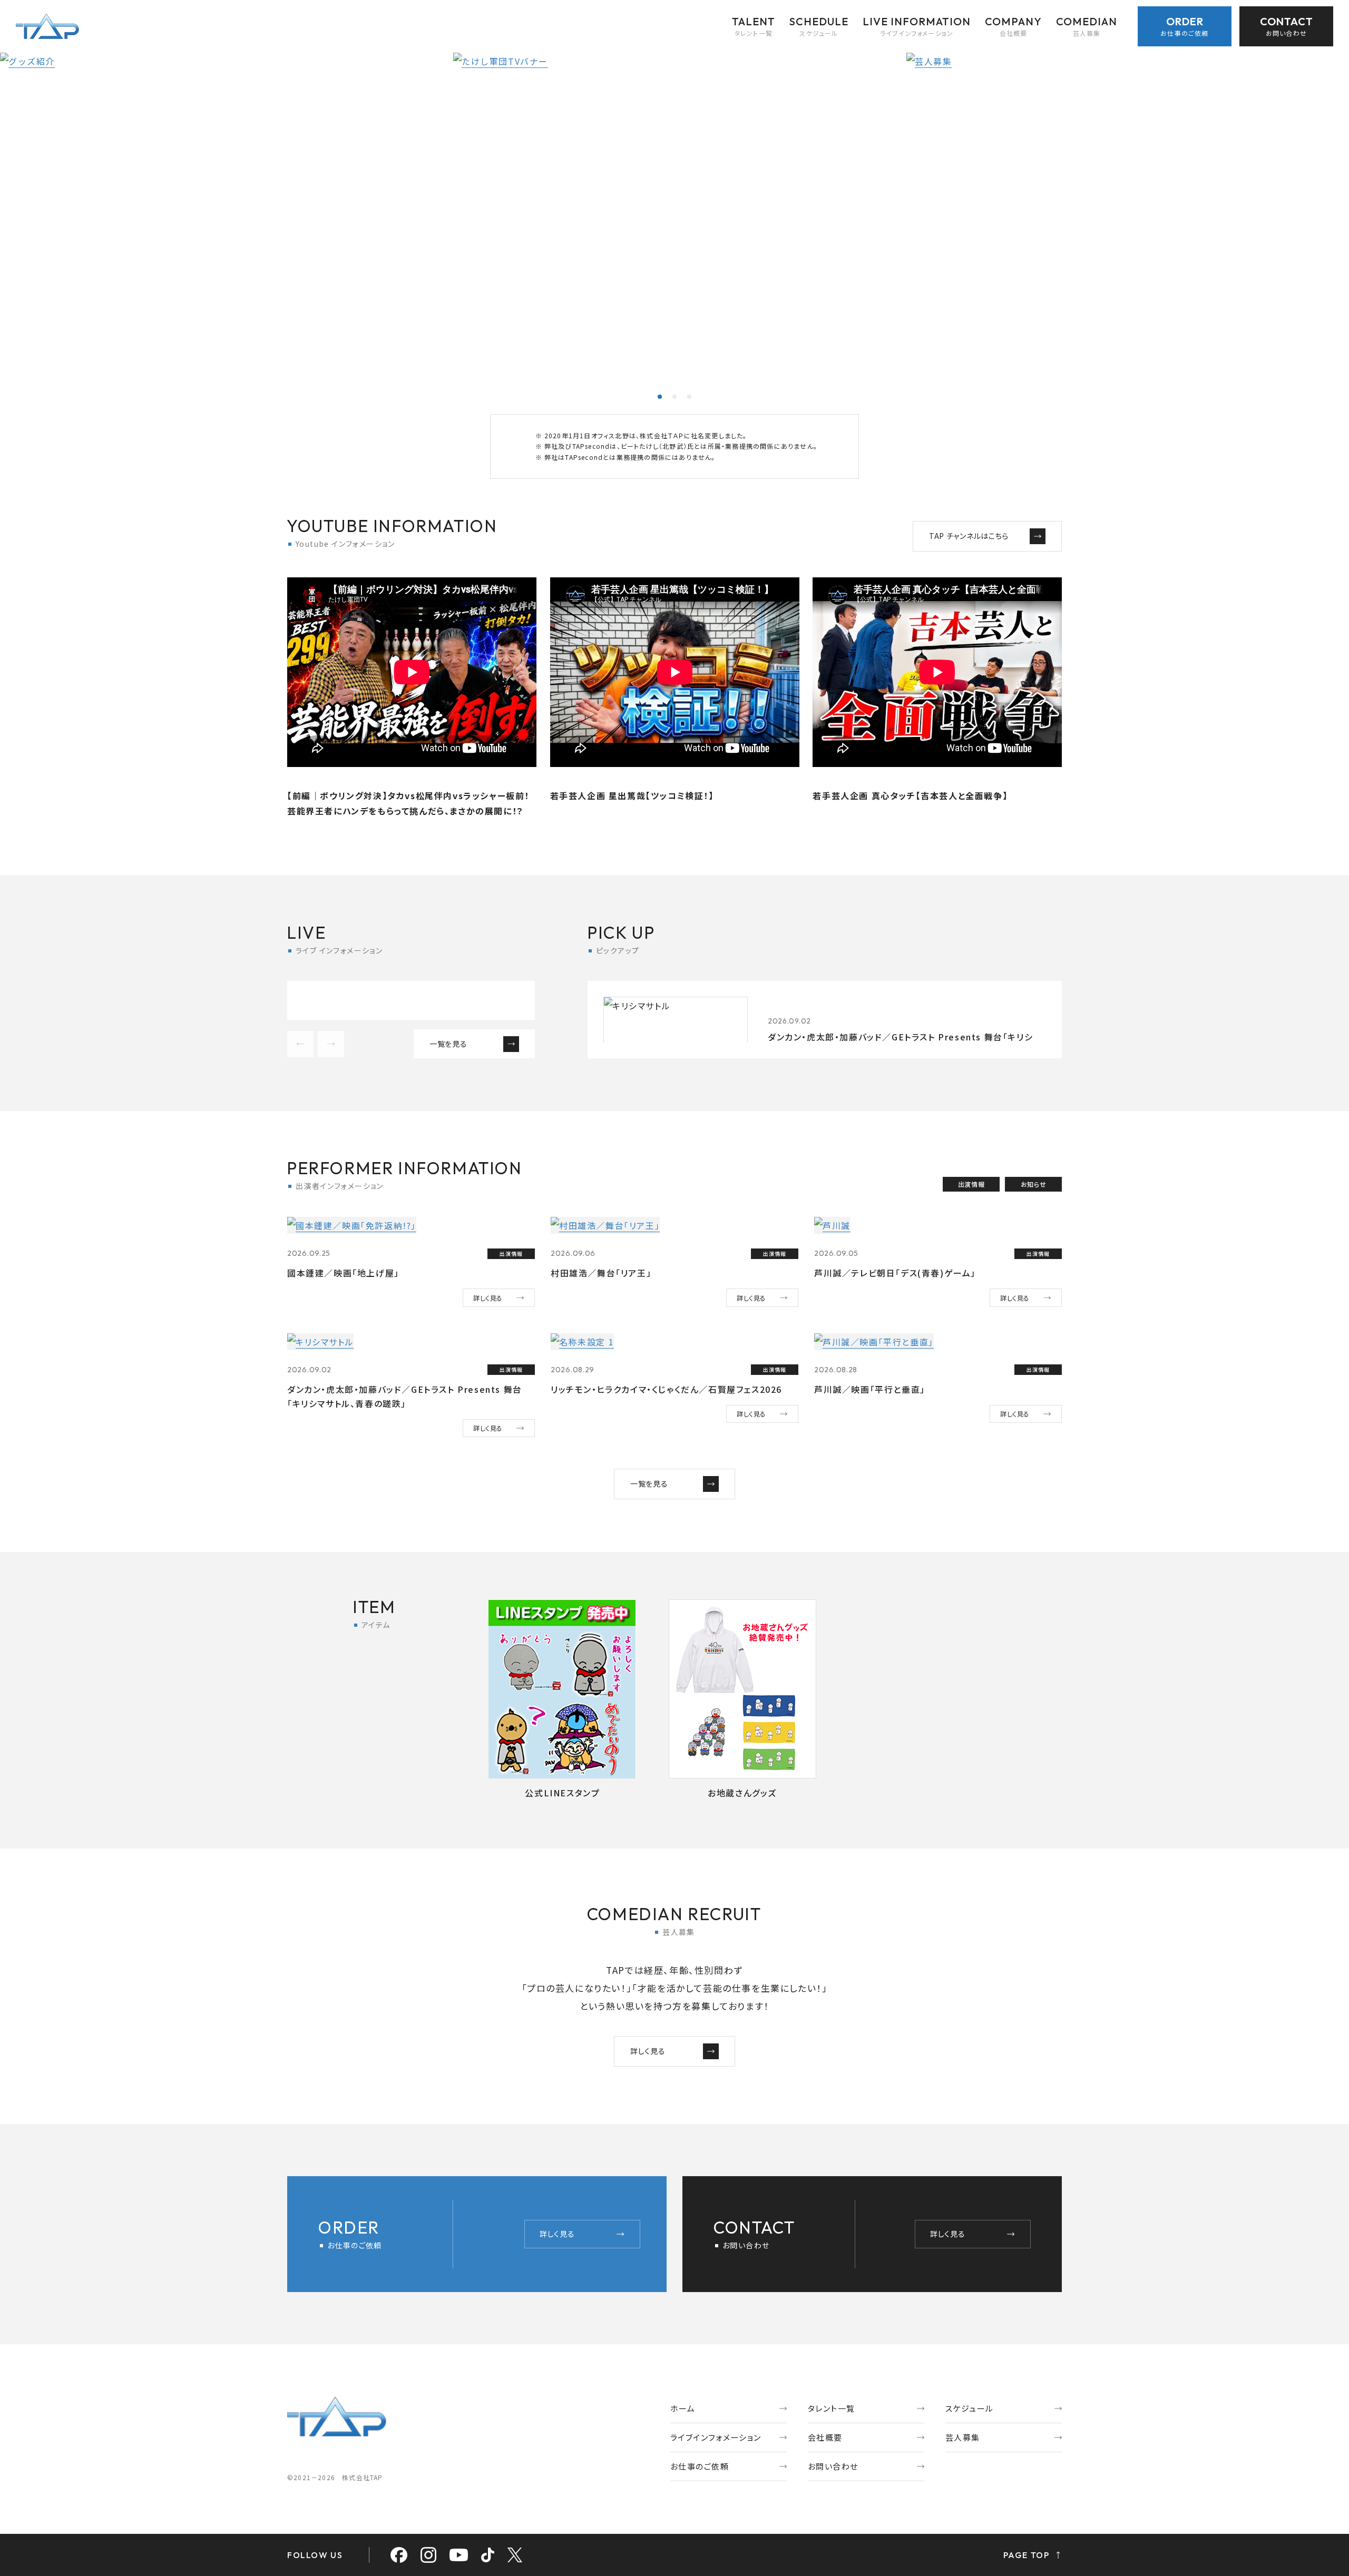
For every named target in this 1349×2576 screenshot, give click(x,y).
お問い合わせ (833, 2466)
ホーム (683, 2408)
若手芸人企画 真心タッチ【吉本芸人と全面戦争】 (910, 795)
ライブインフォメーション (716, 2437)
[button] (660, 397)
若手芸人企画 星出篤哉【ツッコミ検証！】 (632, 795)
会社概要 (825, 2437)
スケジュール (970, 2408)
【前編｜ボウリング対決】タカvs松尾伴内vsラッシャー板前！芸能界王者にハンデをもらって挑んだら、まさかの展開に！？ (408, 803)
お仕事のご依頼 (700, 2466)
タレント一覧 (832, 2408)
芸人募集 (963, 2437)
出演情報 (971, 1184)
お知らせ (1033, 1184)
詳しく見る (488, 1298)
